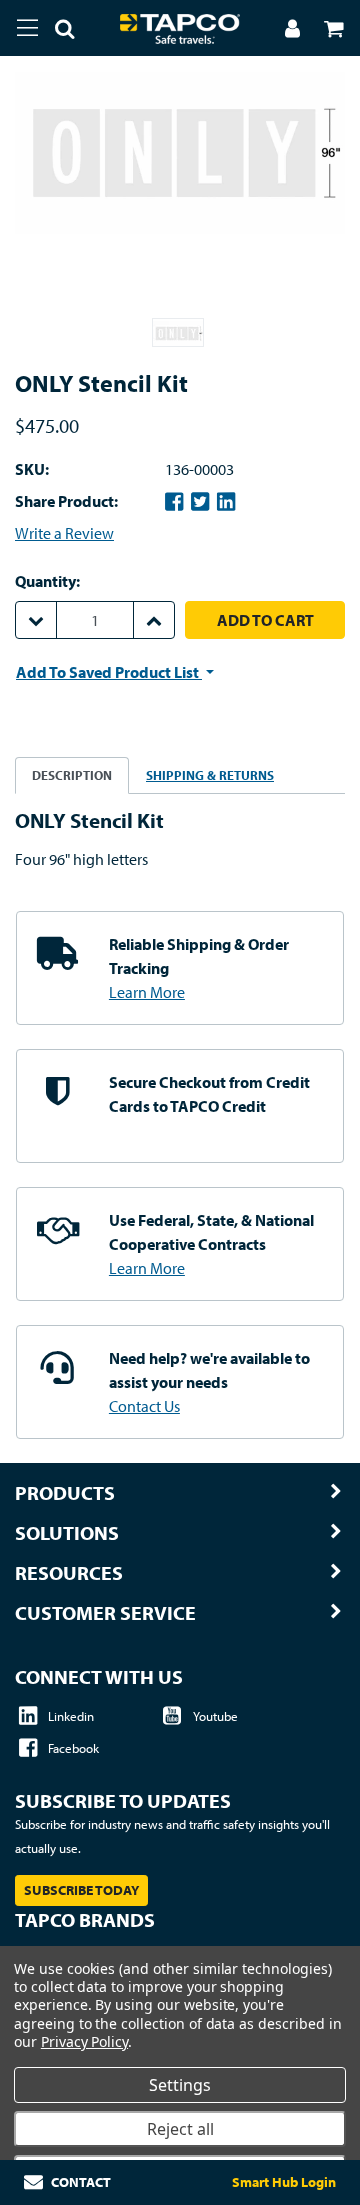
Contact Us (144, 1406)
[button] (57, 32)
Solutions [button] (67, 1533)
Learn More (147, 992)
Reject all (180, 2129)
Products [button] (65, 1493)
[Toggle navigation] (27, 28)
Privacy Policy (84, 2041)
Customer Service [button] (105, 1613)
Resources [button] (69, 1573)
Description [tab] (72, 775)
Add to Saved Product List (109, 672)
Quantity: (47, 581)
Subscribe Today (81, 1890)
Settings (180, 2085)
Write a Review (64, 533)
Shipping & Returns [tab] (210, 775)
